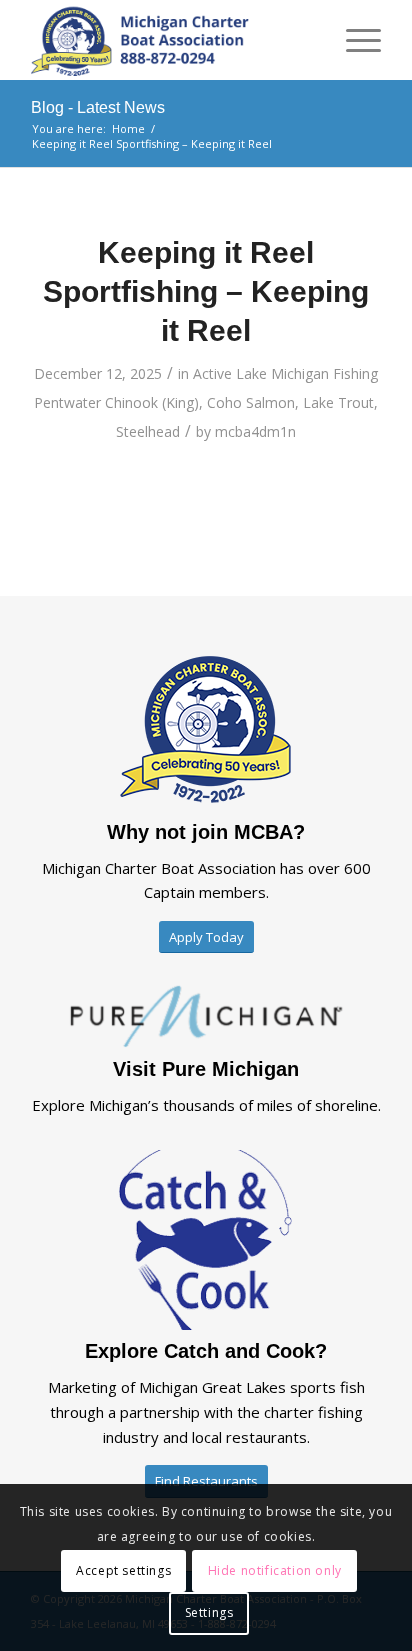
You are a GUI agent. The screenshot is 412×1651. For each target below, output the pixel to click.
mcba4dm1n (255, 431)
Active (212, 373)
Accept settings (123, 1570)
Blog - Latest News (98, 107)
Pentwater (67, 402)
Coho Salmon (251, 402)
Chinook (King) (152, 402)
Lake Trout (338, 402)
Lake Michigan (282, 373)
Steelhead (148, 431)
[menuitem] (353, 40)
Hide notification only (275, 1570)
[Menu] (353, 40)
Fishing (355, 373)
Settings (209, 1612)
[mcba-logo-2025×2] (171, 40)
